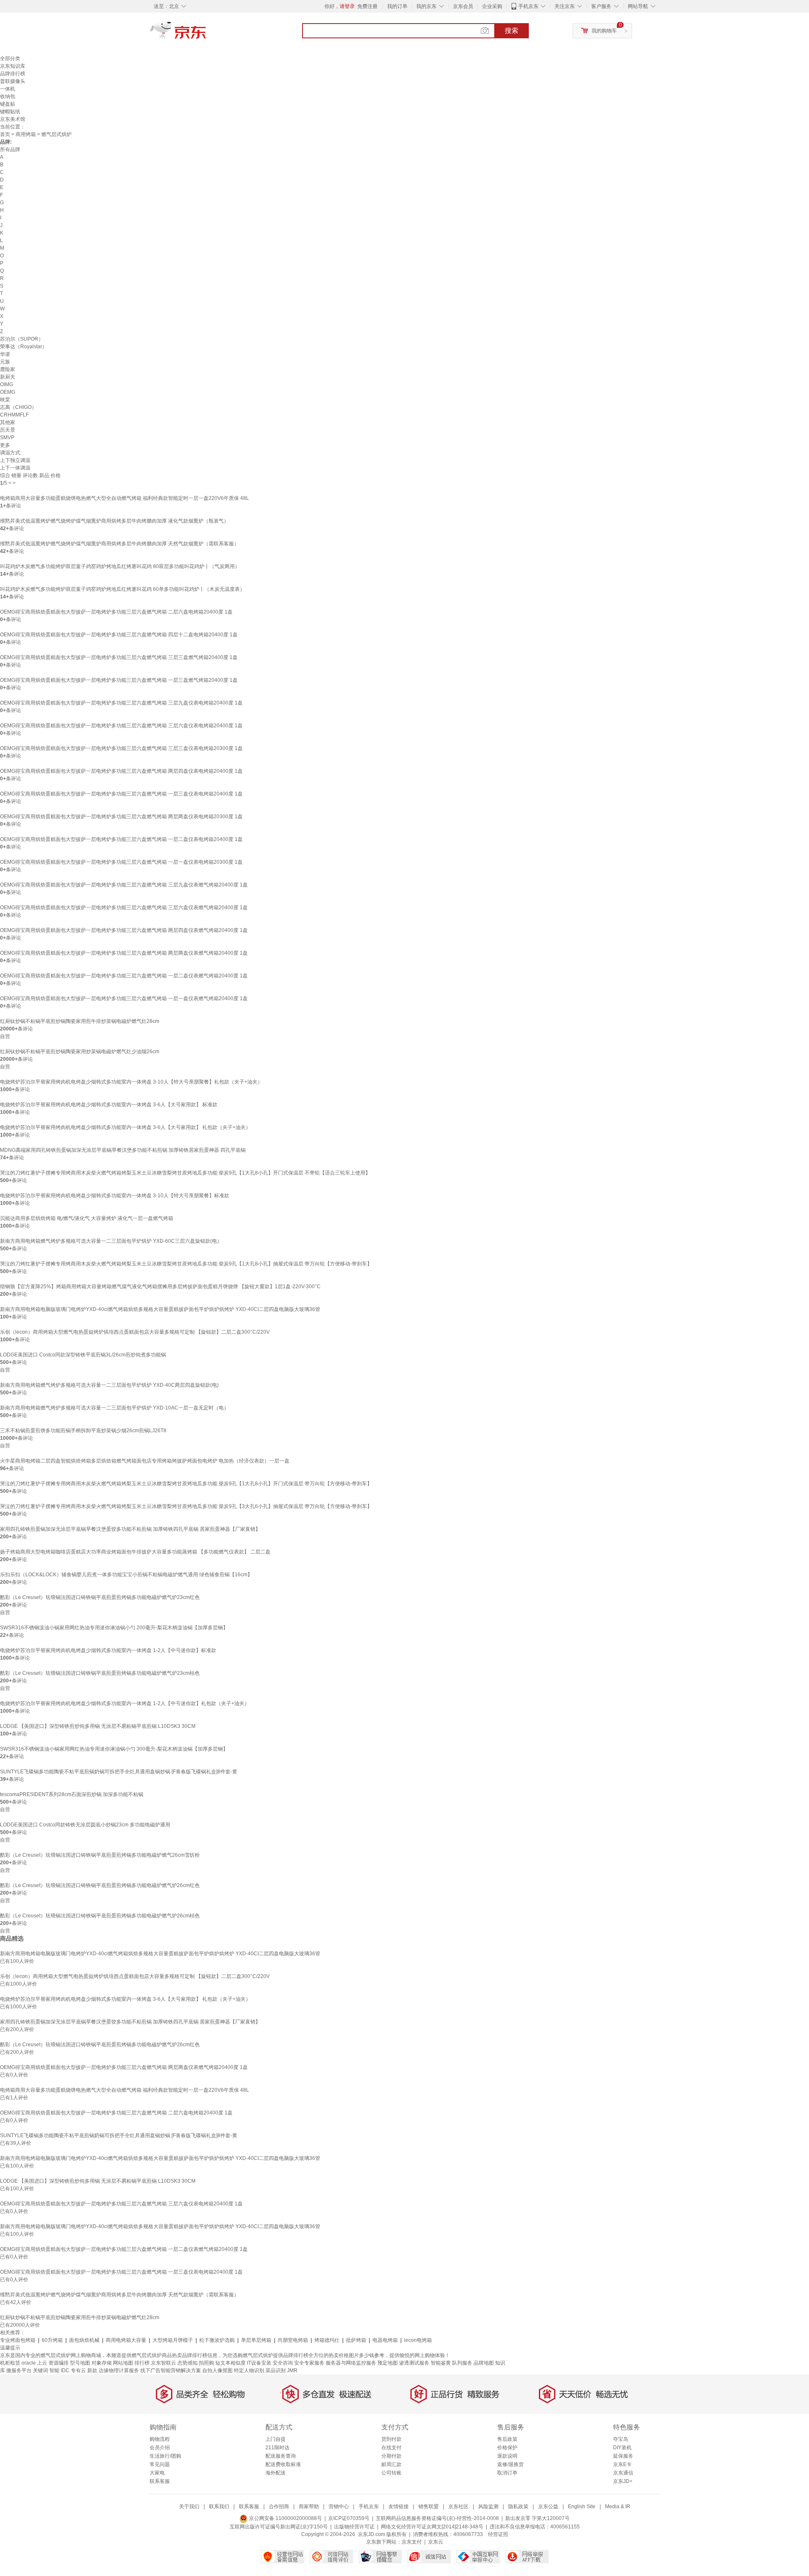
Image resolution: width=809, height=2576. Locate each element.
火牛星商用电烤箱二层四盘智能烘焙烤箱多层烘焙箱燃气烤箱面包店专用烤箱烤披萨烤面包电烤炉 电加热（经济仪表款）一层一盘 (145, 1461)
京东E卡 (622, 2464)
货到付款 (391, 2439)
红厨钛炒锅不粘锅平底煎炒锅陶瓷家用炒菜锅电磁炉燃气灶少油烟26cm (80, 1052)
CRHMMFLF (14, 415)
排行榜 (142, 2363)
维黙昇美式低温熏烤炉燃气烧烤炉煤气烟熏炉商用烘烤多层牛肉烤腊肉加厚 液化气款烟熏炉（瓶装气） (114, 521)
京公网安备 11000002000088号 (285, 2518)
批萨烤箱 (356, 2340)
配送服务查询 (281, 2456)
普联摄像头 (13, 81)
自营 (5, 1036)
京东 (206, 34)
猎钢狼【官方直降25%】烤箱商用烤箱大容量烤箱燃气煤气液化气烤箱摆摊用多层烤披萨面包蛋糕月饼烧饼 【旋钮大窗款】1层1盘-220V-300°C (160, 1287)
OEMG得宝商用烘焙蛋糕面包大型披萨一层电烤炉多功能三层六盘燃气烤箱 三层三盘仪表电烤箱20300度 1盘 (121, 748)
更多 (5, 445)
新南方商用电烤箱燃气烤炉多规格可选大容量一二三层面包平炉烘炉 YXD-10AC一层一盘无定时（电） (114, 1408)
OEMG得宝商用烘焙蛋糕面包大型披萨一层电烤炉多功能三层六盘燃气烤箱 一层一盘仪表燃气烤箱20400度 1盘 (124, 998)
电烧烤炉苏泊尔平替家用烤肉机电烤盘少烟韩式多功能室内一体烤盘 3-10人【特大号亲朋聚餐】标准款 (115, 1196)
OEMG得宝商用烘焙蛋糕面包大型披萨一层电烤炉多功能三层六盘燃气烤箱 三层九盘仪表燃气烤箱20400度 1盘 (124, 885)
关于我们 (189, 2507)
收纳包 (8, 96)
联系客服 (160, 2481)
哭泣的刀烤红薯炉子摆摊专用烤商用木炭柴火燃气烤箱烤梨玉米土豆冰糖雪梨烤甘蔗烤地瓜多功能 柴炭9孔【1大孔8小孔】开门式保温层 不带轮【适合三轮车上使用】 (185, 1173)
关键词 (40, 2370)
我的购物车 (604, 31)
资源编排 (59, 2363)
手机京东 (528, 6)
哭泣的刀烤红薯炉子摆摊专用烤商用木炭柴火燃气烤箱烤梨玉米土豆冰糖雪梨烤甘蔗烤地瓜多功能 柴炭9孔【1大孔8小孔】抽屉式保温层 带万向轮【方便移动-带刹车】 (186, 1264)
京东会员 (463, 6)
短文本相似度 (230, 2363)
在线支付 (391, 2448)
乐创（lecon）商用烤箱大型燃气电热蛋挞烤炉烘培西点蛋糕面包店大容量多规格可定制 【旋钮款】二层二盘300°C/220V (135, 1332)
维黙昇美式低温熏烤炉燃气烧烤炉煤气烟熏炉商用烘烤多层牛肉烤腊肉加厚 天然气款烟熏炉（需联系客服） (119, 544)
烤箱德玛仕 (327, 2340)
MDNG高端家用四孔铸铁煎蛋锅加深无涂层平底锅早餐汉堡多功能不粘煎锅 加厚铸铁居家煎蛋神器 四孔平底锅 (123, 1150)
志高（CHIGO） (18, 407)
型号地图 (80, 2363)
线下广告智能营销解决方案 (171, 2370)
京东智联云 (163, 2363)
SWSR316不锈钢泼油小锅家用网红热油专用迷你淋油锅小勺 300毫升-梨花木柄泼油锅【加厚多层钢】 (114, 1749)
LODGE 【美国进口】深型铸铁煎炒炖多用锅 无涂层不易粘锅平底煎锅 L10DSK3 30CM (98, 1726)
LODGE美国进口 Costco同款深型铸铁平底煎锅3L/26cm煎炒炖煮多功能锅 (83, 1355)
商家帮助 (309, 2507)
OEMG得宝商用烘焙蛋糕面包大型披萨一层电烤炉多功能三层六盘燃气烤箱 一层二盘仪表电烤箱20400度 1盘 (121, 839)
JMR (292, 2370)
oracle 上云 (34, 2363)
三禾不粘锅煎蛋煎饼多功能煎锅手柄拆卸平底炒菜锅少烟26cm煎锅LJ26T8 (83, 1431)
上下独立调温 (15, 460)
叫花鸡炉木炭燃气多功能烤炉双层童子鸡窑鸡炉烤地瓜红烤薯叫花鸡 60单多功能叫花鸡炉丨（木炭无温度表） (122, 589)
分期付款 (391, 2456)
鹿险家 (8, 369)
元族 (5, 362)
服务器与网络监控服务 (351, 2363)
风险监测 (488, 2507)
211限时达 (277, 2448)
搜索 (512, 31)
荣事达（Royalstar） (24, 347)
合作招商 (279, 2507)
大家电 (157, 2473)
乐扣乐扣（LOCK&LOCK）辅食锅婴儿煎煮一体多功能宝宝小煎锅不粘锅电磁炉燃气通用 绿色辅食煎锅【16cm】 (126, 1575)
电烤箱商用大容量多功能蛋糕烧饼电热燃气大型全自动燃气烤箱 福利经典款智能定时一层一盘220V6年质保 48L (125, 498)
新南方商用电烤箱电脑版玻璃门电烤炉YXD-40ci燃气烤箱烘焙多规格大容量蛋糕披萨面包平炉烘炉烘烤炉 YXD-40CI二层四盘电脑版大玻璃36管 (160, 1309)
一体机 (8, 89)
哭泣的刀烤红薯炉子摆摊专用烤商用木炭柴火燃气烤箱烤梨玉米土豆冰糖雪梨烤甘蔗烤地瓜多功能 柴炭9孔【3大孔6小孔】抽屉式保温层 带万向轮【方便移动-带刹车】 (186, 1506)
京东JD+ (623, 2481)
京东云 (436, 2542)
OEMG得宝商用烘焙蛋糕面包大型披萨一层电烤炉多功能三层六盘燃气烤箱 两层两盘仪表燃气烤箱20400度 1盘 (124, 953)
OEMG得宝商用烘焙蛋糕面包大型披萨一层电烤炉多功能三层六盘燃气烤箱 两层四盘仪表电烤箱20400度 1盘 (121, 771)
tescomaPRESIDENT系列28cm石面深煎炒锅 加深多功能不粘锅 (72, 1794)
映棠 (5, 400)
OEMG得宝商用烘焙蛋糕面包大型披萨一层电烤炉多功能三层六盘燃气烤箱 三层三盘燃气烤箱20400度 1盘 (119, 657)
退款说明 (507, 2456)
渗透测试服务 (414, 2363)
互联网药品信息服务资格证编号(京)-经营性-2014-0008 (437, 2518)
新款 (92, 2370)
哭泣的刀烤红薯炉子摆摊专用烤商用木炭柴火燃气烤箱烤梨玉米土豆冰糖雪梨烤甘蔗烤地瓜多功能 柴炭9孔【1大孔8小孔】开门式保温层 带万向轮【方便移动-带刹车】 (186, 1484)
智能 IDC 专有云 (68, 2370)
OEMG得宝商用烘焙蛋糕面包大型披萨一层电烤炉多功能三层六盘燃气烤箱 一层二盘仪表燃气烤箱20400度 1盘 (124, 976)
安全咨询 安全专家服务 (299, 2363)
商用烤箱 (26, 134)
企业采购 (492, 6)
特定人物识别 (249, 2370)
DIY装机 (622, 2448)
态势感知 (188, 2363)
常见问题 (160, 2464)
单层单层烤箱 (256, 2340)
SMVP (7, 438)
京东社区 (458, 2507)
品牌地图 (484, 2363)
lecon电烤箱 (418, 2340)
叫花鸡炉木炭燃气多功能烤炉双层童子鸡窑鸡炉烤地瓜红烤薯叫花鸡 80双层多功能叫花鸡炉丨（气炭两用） (120, 566)
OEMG (8, 392)
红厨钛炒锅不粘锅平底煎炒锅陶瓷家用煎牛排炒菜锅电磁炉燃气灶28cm (80, 1021)
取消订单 (507, 2473)
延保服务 (623, 2456)
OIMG (7, 384)
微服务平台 (19, 2370)
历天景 (8, 430)
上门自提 (276, 2439)
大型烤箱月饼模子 (173, 2340)
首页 (5, 134)
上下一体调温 (15, 468)
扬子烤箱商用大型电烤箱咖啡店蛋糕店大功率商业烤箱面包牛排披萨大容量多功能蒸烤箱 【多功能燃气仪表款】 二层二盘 (135, 1552)
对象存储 (102, 2363)
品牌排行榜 (13, 74)
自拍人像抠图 (217, 2370)
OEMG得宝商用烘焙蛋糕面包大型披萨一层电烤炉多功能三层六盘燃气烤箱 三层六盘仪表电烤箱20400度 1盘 (121, 726)
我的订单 (397, 6)
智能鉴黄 (441, 2363)
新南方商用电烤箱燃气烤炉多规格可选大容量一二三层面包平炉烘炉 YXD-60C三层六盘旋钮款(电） (111, 1241)
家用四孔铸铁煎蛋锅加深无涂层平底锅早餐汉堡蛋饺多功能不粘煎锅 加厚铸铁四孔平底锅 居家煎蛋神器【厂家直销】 (130, 1529)
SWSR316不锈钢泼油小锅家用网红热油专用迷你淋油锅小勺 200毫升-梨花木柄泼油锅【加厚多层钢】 (114, 1628)
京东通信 (623, 2473)
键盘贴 (8, 104)
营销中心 (339, 2507)
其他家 (8, 422)
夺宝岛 (621, 2439)
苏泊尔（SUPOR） (22, 339)
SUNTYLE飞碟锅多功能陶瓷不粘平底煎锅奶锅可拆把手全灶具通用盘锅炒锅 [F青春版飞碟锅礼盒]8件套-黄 (119, 1772)
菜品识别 (276, 2370)
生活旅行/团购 (165, 2456)
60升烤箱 (52, 2340)
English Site (582, 2507)
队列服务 (462, 2363)
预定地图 (388, 2363)
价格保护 (507, 2448)
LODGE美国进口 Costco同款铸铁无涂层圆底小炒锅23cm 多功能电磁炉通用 (85, 1825)
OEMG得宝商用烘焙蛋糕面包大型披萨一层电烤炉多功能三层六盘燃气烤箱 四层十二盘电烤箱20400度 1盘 (119, 635)
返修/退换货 (510, 2464)
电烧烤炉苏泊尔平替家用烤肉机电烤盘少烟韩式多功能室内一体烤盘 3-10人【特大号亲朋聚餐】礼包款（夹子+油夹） (131, 1082)
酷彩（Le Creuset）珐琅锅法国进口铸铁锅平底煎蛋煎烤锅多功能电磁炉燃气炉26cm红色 (100, 1885)
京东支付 (412, 2542)
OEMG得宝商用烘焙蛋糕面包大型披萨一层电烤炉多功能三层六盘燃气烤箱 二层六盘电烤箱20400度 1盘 (116, 612)
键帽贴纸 (10, 112)
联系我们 (219, 2507)
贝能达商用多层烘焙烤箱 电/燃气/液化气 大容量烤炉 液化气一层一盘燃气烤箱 (87, 1218)
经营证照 (498, 2534)
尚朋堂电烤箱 (293, 2340)
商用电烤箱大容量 (126, 2340)
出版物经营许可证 (354, 2527)
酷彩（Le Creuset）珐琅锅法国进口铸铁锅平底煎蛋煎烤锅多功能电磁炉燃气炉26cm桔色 (100, 1916)
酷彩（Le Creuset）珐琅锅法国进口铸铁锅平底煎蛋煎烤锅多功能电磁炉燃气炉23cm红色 (100, 1597)
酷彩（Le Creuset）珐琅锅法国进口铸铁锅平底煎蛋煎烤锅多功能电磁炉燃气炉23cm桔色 (100, 1673)
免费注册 (367, 6)
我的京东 (426, 6)
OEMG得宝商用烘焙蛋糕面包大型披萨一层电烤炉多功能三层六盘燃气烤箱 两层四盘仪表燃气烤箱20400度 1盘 (124, 930)
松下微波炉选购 (217, 2340)
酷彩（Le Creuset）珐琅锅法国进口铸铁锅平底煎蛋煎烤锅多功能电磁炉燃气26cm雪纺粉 (100, 1855)
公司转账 (391, 2473)
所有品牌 (10, 149)
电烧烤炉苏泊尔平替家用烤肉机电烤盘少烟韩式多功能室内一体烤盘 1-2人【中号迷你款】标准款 (108, 1650)
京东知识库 (13, 66)
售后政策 (507, 2439)
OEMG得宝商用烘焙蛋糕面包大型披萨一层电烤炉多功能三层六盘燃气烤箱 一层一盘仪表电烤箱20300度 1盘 (121, 862)
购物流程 (160, 2439)
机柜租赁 (10, 2363)
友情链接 (399, 2507)
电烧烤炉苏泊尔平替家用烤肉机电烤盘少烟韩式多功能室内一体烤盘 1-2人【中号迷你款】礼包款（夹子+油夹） (125, 1703)
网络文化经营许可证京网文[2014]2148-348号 (432, 2527)
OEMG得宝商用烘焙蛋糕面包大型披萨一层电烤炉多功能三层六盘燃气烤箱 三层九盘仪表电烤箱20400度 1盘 (121, 703)
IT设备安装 (259, 2363)
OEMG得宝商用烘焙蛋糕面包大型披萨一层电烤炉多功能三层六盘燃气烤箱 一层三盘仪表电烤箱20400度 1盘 (121, 794)
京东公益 (548, 2507)
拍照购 (206, 2363)
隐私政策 (518, 2507)
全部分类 (10, 59)
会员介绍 (160, 2448)
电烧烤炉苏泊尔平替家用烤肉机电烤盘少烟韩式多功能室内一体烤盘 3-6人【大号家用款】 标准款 (109, 1105)
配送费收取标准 (283, 2464)
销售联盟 (429, 2507)
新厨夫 (8, 377)
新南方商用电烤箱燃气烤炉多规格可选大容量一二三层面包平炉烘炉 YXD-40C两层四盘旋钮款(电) (109, 1385)
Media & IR (618, 2507)
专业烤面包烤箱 (18, 2340)
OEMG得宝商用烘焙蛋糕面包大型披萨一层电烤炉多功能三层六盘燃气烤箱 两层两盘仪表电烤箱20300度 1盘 (121, 817)
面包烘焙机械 (84, 2340)
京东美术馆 (13, 119)
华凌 (5, 354)
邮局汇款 (391, 2464)
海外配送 (276, 2473)
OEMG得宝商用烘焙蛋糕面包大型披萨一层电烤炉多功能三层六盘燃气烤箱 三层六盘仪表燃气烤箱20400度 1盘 (124, 908)
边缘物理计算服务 (119, 2370)
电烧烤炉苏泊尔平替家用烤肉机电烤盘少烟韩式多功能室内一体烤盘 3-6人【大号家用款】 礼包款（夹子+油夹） (125, 1127)
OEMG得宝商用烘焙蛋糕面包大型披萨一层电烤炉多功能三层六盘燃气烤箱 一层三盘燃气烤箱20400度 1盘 (119, 680)
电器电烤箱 (385, 2340)
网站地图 (123, 2363)
